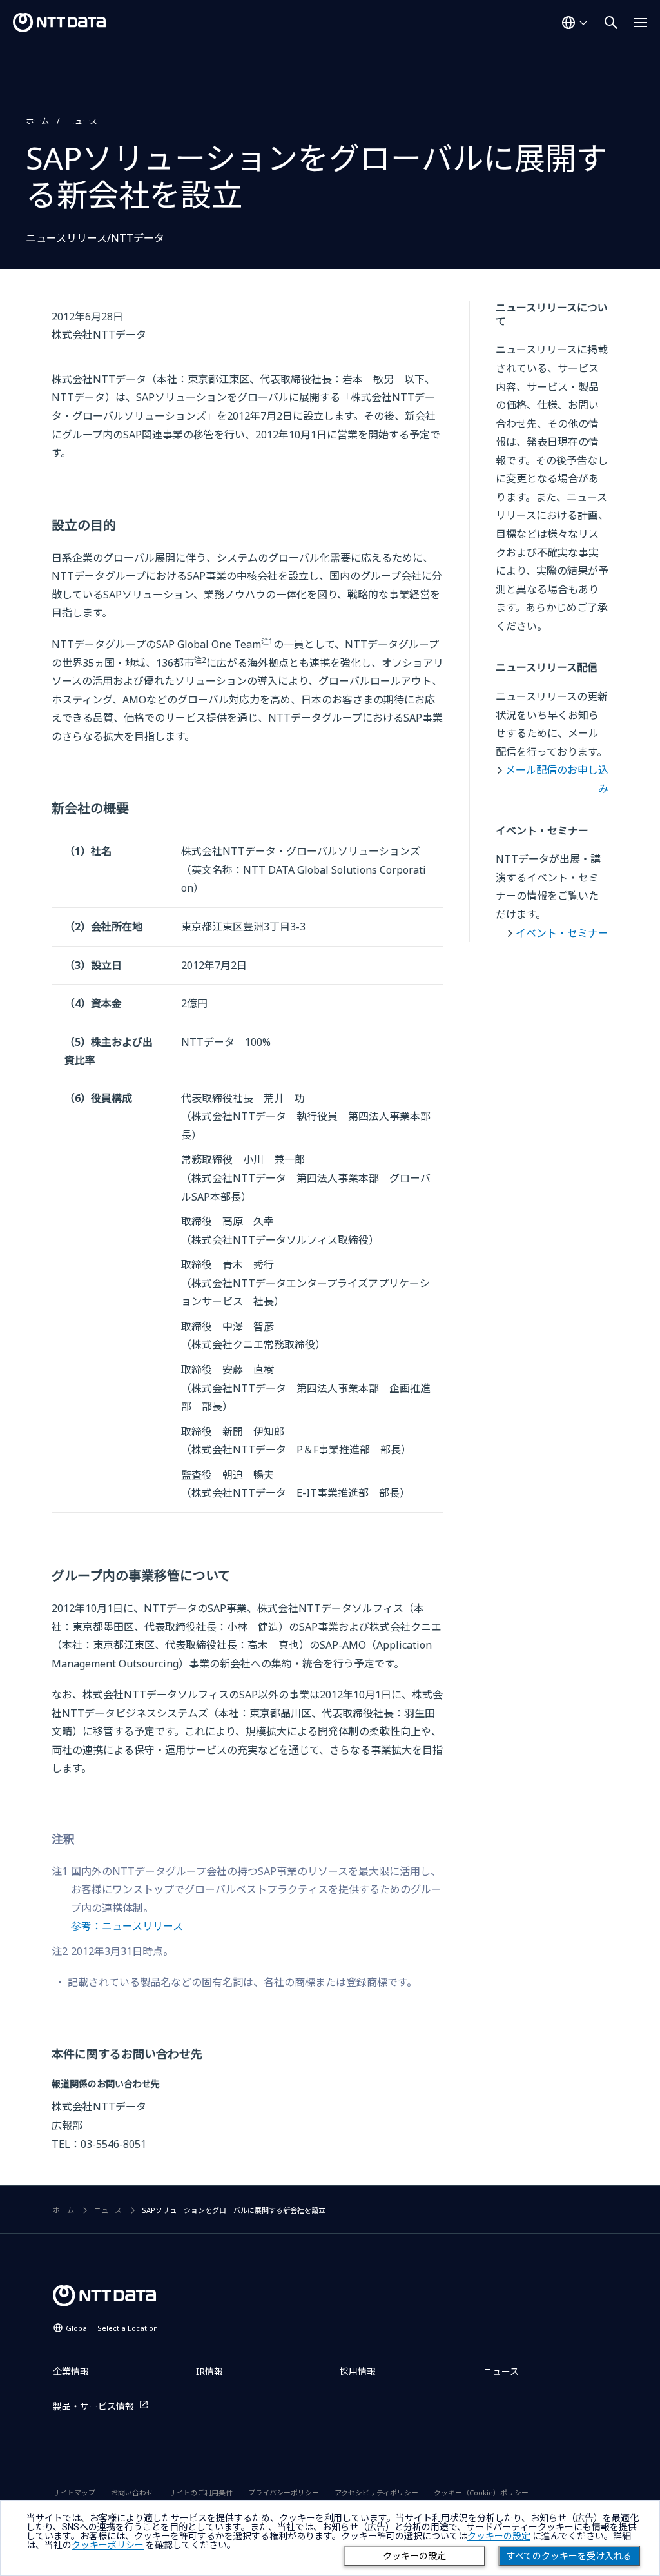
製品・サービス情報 (93, 2406)
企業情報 (71, 2371)
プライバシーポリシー (284, 2492)
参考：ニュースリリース (127, 1926)
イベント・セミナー (562, 933)
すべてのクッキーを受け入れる (569, 2556)
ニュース (82, 121)
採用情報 (358, 2371)
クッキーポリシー (108, 2545)
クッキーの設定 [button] (499, 2536)
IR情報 (209, 2371)
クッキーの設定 (414, 2556)
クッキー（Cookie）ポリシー (481, 2492)
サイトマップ (74, 2492)
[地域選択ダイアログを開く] (574, 23)
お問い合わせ (132, 2492)
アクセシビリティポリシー (376, 2492)
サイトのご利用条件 (201, 2492)
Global (112, 2328)
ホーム (37, 121)
